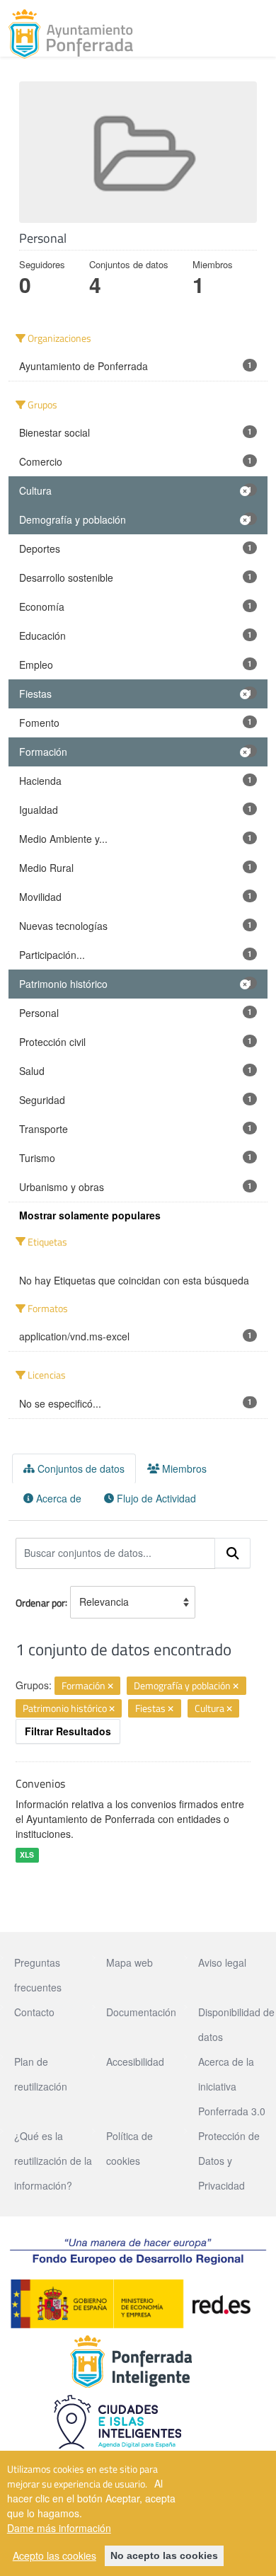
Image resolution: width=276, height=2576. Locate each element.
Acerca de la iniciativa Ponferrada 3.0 (232, 2086)
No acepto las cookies (164, 2555)
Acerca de (57, 1498)
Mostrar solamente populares (90, 1215)
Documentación (141, 2012)
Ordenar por (40, 1602)
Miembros (183, 1468)
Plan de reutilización (41, 2074)
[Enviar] (233, 1553)
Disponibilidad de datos (236, 2024)
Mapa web (130, 1962)
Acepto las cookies (54, 2555)
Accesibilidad (135, 2062)
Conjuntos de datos (80, 1468)
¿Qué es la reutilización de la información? (53, 2161)
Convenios (40, 1783)
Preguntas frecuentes (38, 1975)
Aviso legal (222, 1962)
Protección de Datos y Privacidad (229, 2161)
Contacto (34, 2012)
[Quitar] (110, 1686)
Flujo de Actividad (155, 1498)
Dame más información (59, 2528)
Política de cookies (130, 2148)
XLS (27, 1855)
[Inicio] (71, 34)
